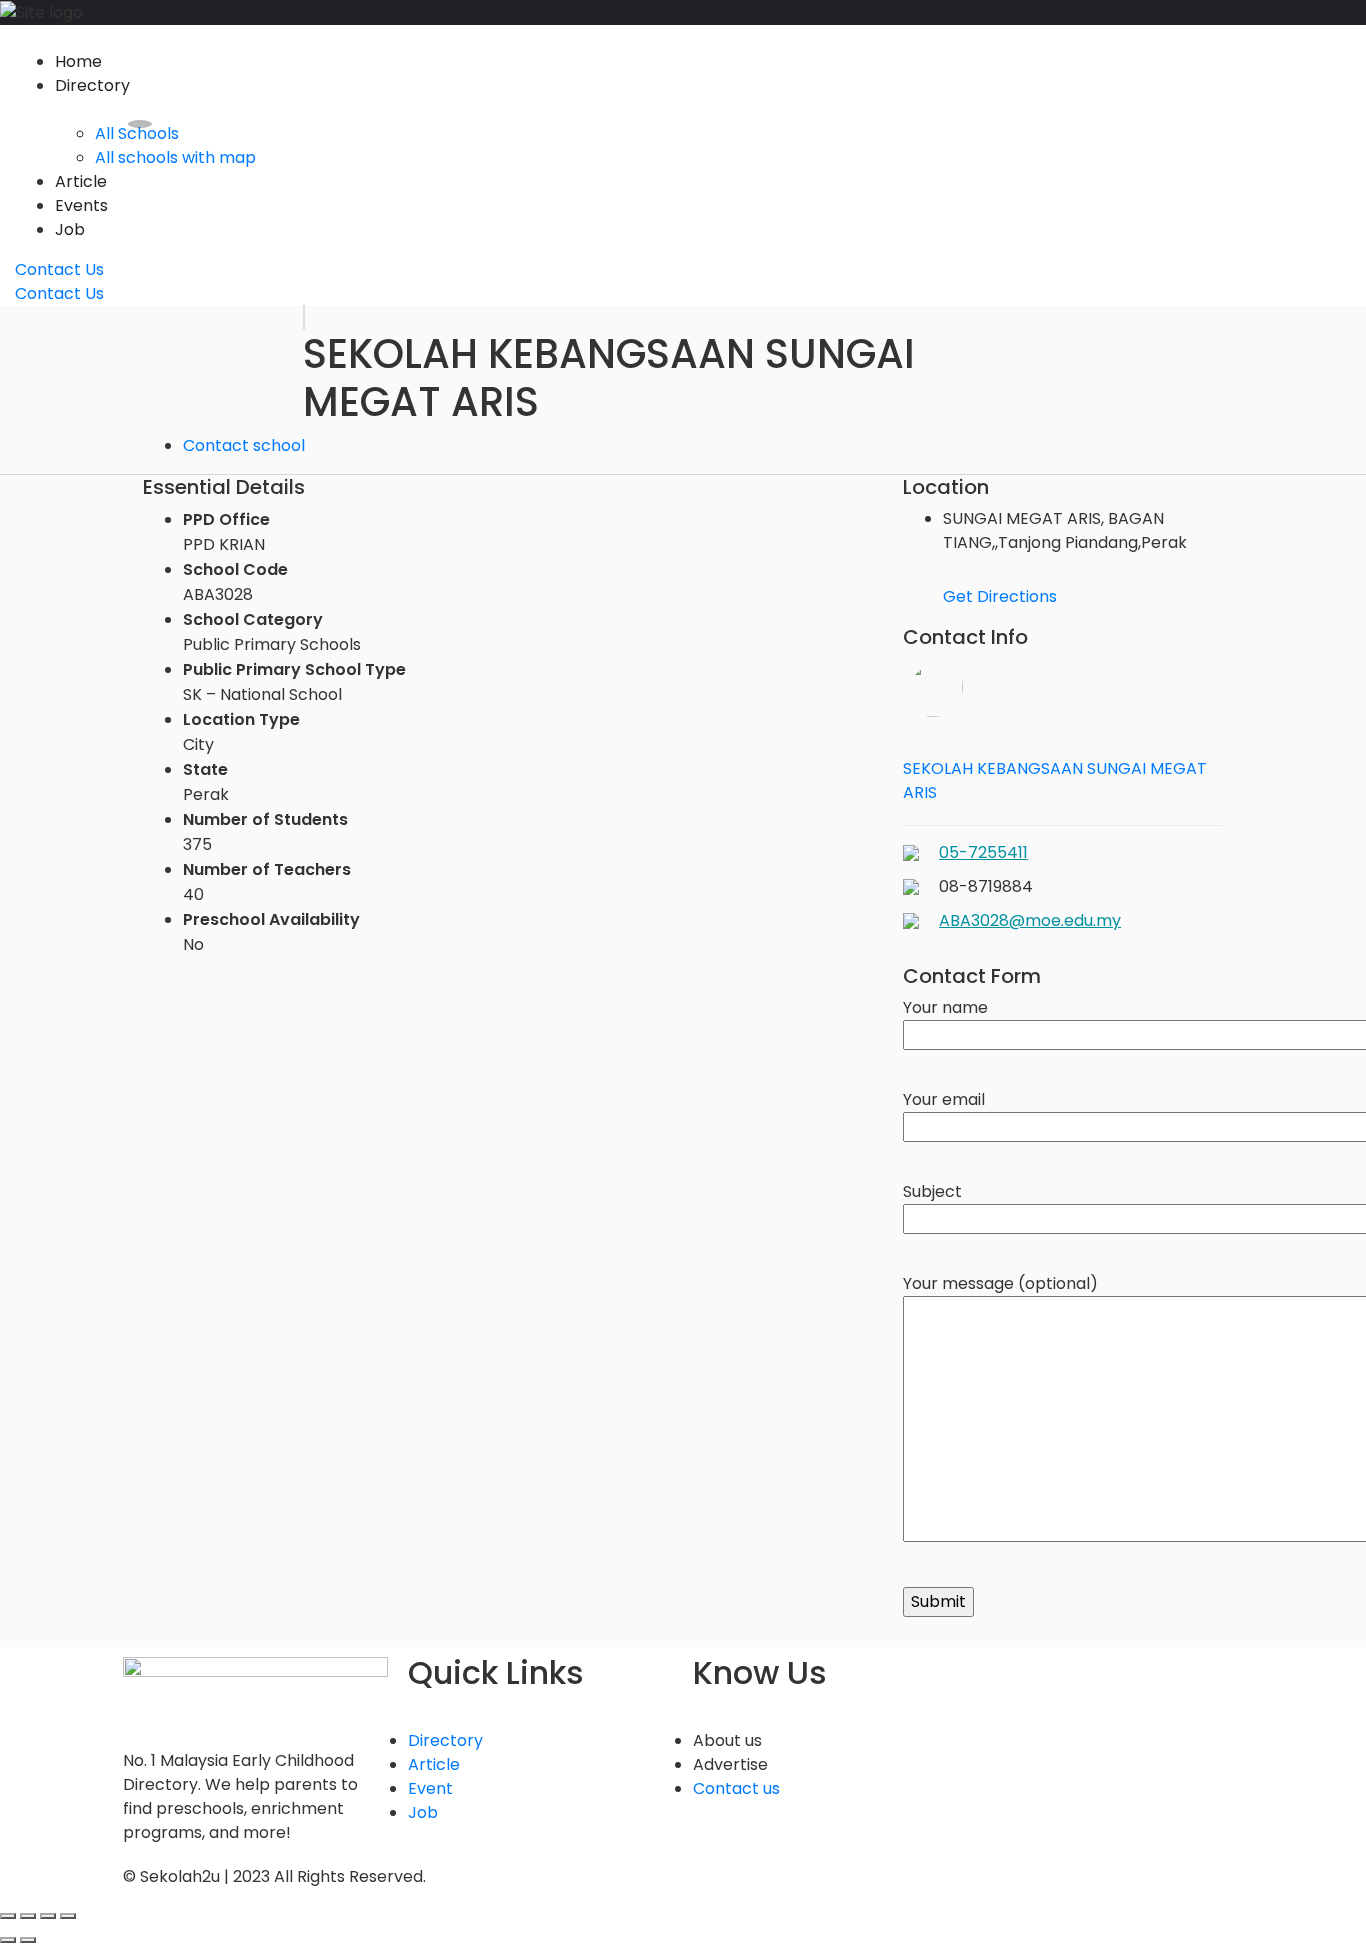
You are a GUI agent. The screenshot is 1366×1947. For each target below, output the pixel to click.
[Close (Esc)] (8, 1916)
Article (81, 181)
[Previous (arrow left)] (8, 1940)
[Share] (28, 1916)
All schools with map (175, 157)
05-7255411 (983, 852)
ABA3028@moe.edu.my (1030, 920)
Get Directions (1000, 596)
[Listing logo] (304, 317)
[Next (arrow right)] (28, 1940)
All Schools (137, 133)
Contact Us (59, 269)
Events (81, 205)
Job (70, 229)
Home (78, 61)
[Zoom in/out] (68, 1916)
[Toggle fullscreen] (48, 1916)
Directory (92, 85)
